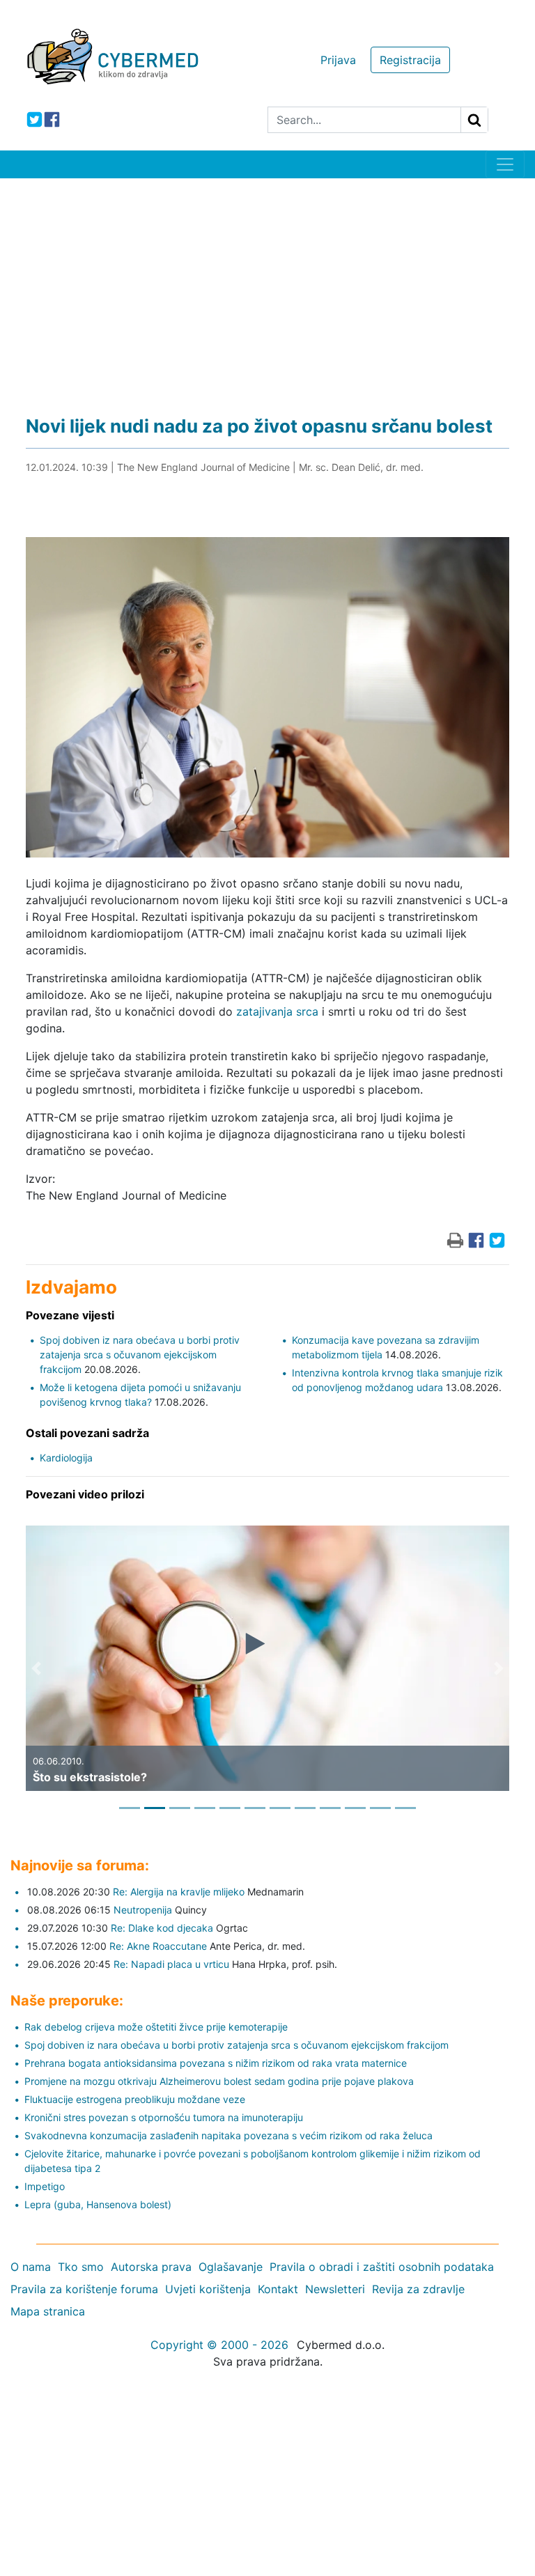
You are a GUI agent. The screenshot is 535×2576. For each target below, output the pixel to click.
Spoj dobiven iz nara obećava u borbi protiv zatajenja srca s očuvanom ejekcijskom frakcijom (140, 1355)
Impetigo (45, 2186)
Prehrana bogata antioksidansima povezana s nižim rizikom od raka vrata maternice (216, 2063)
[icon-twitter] (34, 119)
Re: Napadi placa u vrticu (171, 1964)
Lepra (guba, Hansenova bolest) (98, 2204)
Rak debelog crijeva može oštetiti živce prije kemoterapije (156, 2027)
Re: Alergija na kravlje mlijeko (179, 1892)
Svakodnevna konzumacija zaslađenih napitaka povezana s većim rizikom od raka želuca (228, 2135)
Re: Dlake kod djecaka (162, 1928)
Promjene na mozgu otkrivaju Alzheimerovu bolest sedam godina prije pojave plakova (219, 2081)
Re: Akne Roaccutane (158, 1946)
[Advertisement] (267, 283)
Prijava (338, 60)
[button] (36, 1668)
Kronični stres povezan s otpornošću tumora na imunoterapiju (164, 2117)
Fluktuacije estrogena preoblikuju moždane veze (135, 2099)
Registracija (410, 60)
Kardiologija (66, 1458)
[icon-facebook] (52, 119)
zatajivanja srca (277, 1011)
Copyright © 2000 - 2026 (219, 2345)
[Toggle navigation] (505, 164)
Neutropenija (143, 1910)
